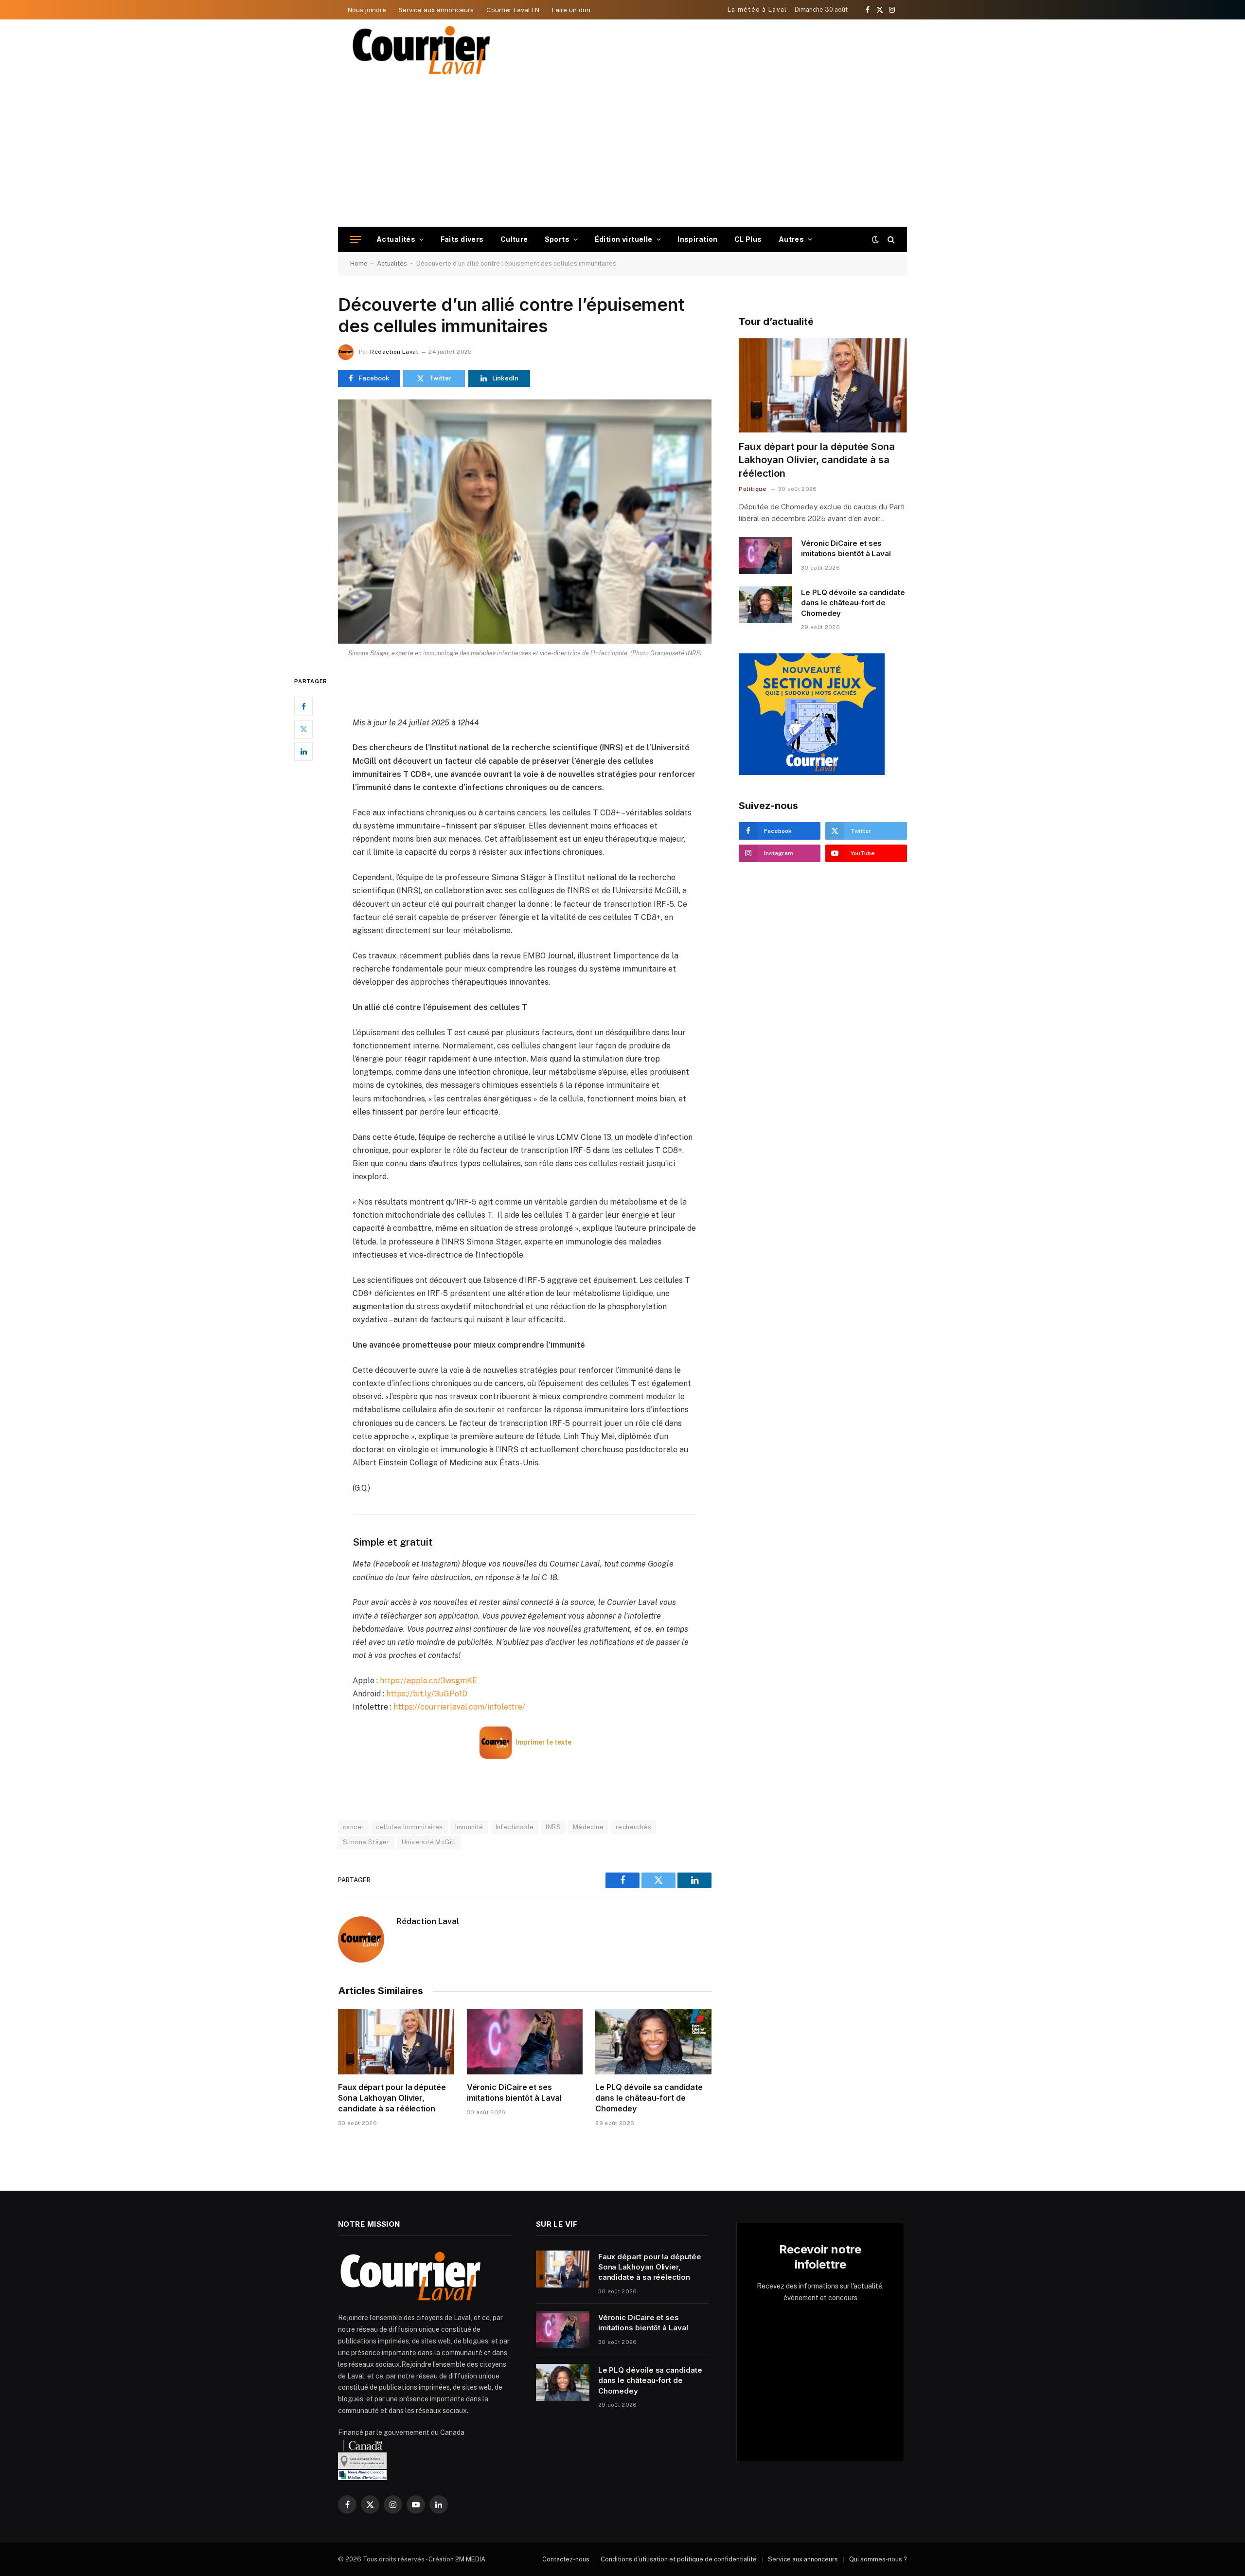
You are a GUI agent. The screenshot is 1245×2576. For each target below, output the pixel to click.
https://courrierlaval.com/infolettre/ (459, 1707)
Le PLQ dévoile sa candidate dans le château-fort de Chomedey (649, 2098)
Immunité (469, 1827)
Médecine (588, 1827)
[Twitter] (303, 729)
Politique (753, 489)
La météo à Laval (757, 9)
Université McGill (429, 1842)
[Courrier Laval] (422, 50)
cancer (353, 1827)
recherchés (633, 1827)
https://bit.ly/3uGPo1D (427, 1694)
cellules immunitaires (409, 1827)
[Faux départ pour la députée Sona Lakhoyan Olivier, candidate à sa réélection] (396, 2042)
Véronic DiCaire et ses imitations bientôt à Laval (514, 2092)
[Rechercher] (890, 240)
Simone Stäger (366, 1842)
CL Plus (748, 239)
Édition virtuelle (624, 239)
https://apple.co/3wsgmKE (428, 1681)
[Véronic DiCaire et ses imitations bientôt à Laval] (525, 2042)
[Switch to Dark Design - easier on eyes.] (875, 239)
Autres (791, 239)
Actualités (396, 239)
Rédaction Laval (394, 352)
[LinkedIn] (303, 751)
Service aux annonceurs (436, 10)
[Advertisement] (622, 154)
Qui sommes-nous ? (878, 2559)
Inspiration (698, 239)
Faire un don (571, 10)
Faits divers (462, 239)
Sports (557, 239)
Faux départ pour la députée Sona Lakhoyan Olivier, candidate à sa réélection (392, 2098)
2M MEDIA (470, 2559)
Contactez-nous (566, 2559)
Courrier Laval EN (513, 10)
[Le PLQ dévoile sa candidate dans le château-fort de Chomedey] (653, 2042)
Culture (514, 239)
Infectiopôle (515, 1827)
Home (359, 263)
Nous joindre (367, 10)
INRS (553, 1827)
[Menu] (356, 240)
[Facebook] (303, 706)
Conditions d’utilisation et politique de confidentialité (679, 2559)
